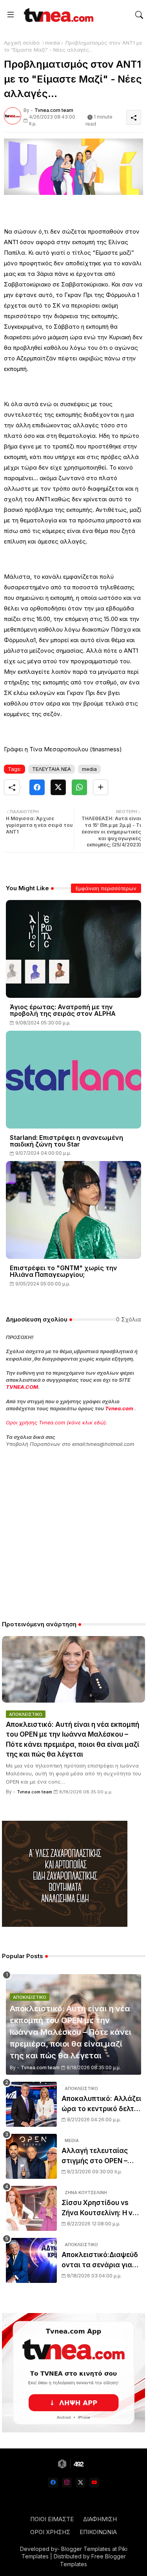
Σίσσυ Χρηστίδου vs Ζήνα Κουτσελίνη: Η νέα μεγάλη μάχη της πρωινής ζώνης (101, 2208)
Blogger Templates (86, 2549)
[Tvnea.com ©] (58, 15)
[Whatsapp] (79, 787)
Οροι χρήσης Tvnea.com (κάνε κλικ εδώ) (56, 1422)
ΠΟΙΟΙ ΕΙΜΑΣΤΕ (52, 2519)
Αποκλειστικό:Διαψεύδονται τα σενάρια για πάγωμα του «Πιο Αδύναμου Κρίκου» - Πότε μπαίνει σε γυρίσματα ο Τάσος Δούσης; (100, 2260)
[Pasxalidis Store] (65, 1925)
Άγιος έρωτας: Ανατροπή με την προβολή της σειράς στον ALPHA (63, 1010)
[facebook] (53, 2483)
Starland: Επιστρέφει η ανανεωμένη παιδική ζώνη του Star (66, 1141)
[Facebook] (37, 787)
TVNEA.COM (22, 1387)
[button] (139, 15)
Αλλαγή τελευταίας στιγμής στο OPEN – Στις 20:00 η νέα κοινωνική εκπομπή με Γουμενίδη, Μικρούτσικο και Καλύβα (98, 2156)
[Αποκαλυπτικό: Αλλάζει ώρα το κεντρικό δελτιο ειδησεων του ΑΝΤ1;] (31, 2104)
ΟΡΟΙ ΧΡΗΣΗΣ (50, 2532)
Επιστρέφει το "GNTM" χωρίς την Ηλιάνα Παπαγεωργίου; (64, 1271)
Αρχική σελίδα (22, 43)
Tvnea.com (119, 1408)
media (53, 43)
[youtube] (94, 2483)
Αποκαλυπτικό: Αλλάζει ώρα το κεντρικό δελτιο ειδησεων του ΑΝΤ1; (101, 2104)
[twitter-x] (81, 2483)
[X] (58, 787)
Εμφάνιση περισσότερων (106, 888)
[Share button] (101, 787)
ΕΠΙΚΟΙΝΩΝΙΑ (98, 2532)
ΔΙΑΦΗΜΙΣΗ (100, 2519)
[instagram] (67, 2483)
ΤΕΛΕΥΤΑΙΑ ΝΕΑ (52, 769)
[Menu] (11, 15)
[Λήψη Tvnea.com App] (73, 2373)
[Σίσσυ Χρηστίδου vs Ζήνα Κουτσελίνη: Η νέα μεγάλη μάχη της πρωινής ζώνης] (31, 2208)
